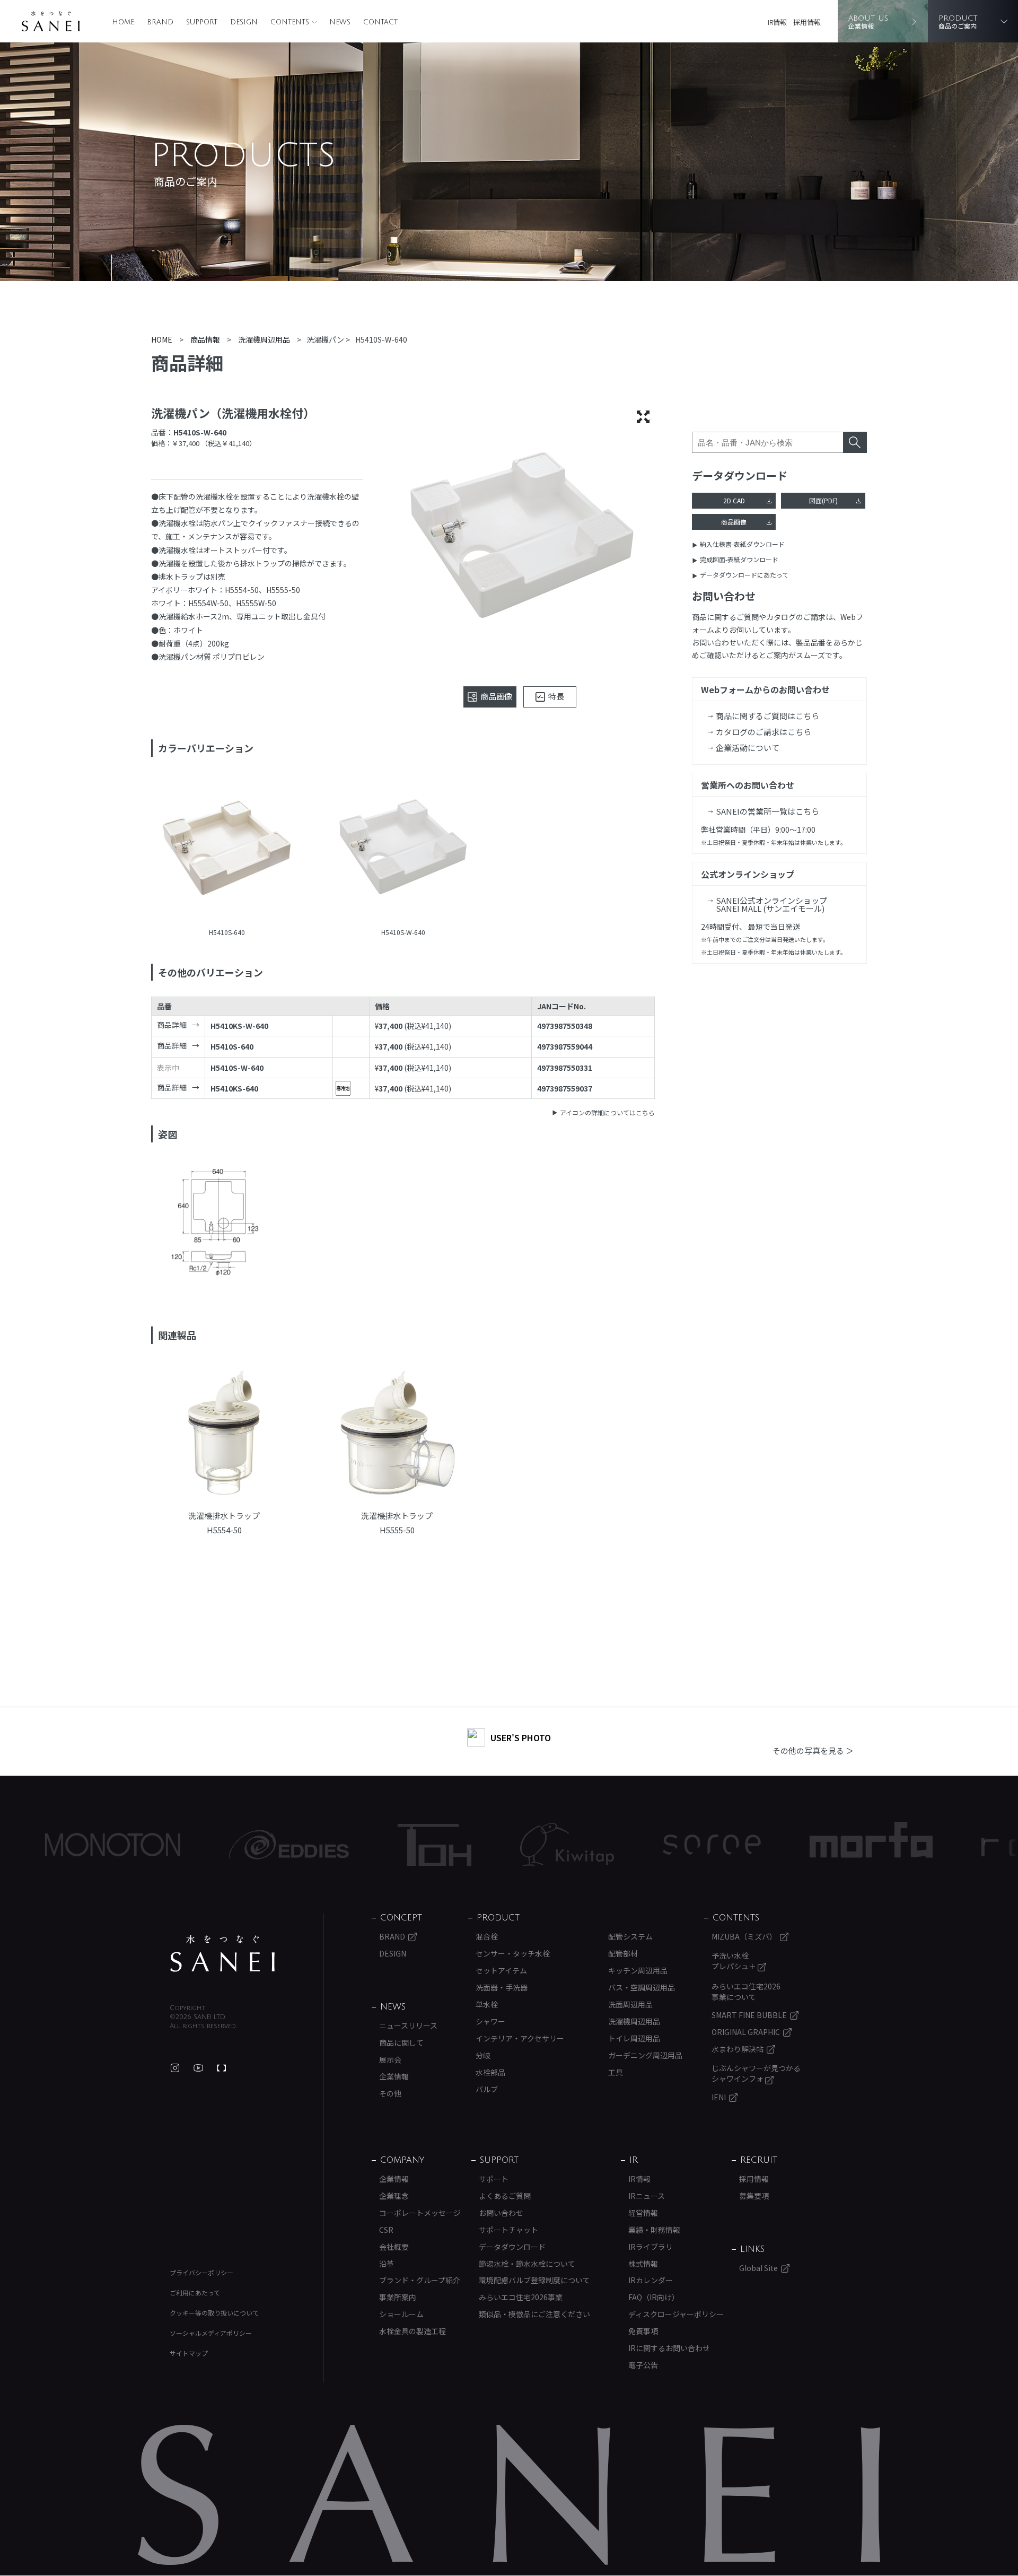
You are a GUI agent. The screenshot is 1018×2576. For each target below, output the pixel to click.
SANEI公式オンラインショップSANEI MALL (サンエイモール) (771, 904)
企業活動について (748, 748)
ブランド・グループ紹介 (420, 2280)
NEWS (340, 22)
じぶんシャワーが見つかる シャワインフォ (756, 2073)
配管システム (630, 1936)
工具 (616, 2072)
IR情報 (777, 22)
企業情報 (394, 2076)
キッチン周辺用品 (638, 1970)
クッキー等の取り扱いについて (214, 2313)
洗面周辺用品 (630, 2004)
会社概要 (394, 2247)
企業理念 (394, 2196)
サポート (494, 2179)
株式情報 (643, 2264)
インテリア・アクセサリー (520, 2038)
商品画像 (734, 522)
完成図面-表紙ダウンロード (739, 559)
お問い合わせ (501, 2213)
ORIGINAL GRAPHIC (746, 2032)
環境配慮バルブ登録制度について (534, 2280)
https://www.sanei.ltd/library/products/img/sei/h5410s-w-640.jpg (403, 850)
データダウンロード (512, 2247)
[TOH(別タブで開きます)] (338, 1845)
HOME (123, 22)
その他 (390, 2093)
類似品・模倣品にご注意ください (534, 2314)
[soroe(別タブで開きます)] (615, 1845)
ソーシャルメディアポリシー (211, 2333)
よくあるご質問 (505, 2196)
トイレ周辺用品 (634, 2038)
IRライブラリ (651, 2247)
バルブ (487, 2089)
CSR (386, 2230)
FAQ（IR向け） (654, 2297)
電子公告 (643, 2365)
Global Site (758, 2268)
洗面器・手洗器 (502, 1987)
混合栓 (487, 1936)
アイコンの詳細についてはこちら (607, 1112)
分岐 (483, 2055)
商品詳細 (172, 1025)
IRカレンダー (651, 2280)
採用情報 (807, 22)
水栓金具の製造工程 (413, 2331)
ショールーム (401, 2314)
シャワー (490, 2021)
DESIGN (244, 22)
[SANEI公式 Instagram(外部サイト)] (175, 2068)
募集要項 (754, 2196)
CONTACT (380, 22)
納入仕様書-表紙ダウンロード (742, 544)
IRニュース (647, 2196)
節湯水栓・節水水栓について (527, 2264)
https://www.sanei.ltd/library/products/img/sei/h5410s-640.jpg (227, 850)
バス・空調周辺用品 (642, 1987)
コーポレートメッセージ (420, 2213)
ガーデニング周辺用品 (645, 2055)
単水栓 (487, 2004)
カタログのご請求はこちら (763, 732)
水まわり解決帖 (738, 2049)
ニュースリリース (408, 2025)
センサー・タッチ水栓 (513, 1953)
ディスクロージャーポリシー (676, 2314)
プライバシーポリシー (201, 2272)
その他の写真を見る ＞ (813, 1750)
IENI (719, 2097)
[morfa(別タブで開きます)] (775, 1845)
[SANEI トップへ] (223, 1953)
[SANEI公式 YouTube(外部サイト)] (198, 2068)
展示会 (390, 2059)
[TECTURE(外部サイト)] (222, 2068)
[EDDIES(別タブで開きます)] (192, 1845)
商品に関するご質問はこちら (767, 716)
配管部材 (623, 1953)
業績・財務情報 (654, 2230)
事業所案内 (398, 2297)
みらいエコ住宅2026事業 (521, 2297)
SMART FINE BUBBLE (749, 2015)
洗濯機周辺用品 (634, 2021)
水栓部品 (490, 2072)
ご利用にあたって (195, 2293)
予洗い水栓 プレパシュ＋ (735, 1961)
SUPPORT (202, 22)
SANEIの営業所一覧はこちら (767, 811)
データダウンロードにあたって (744, 575)
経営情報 (643, 2213)
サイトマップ (189, 2353)
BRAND (160, 22)
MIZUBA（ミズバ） (744, 1936)
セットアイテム (501, 1970)
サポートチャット (508, 2230)
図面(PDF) (823, 500)
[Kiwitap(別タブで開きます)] (471, 1845)
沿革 (387, 2264)
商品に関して (401, 2042)
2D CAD (734, 500)
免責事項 (643, 2331)
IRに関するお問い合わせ (669, 2348)
